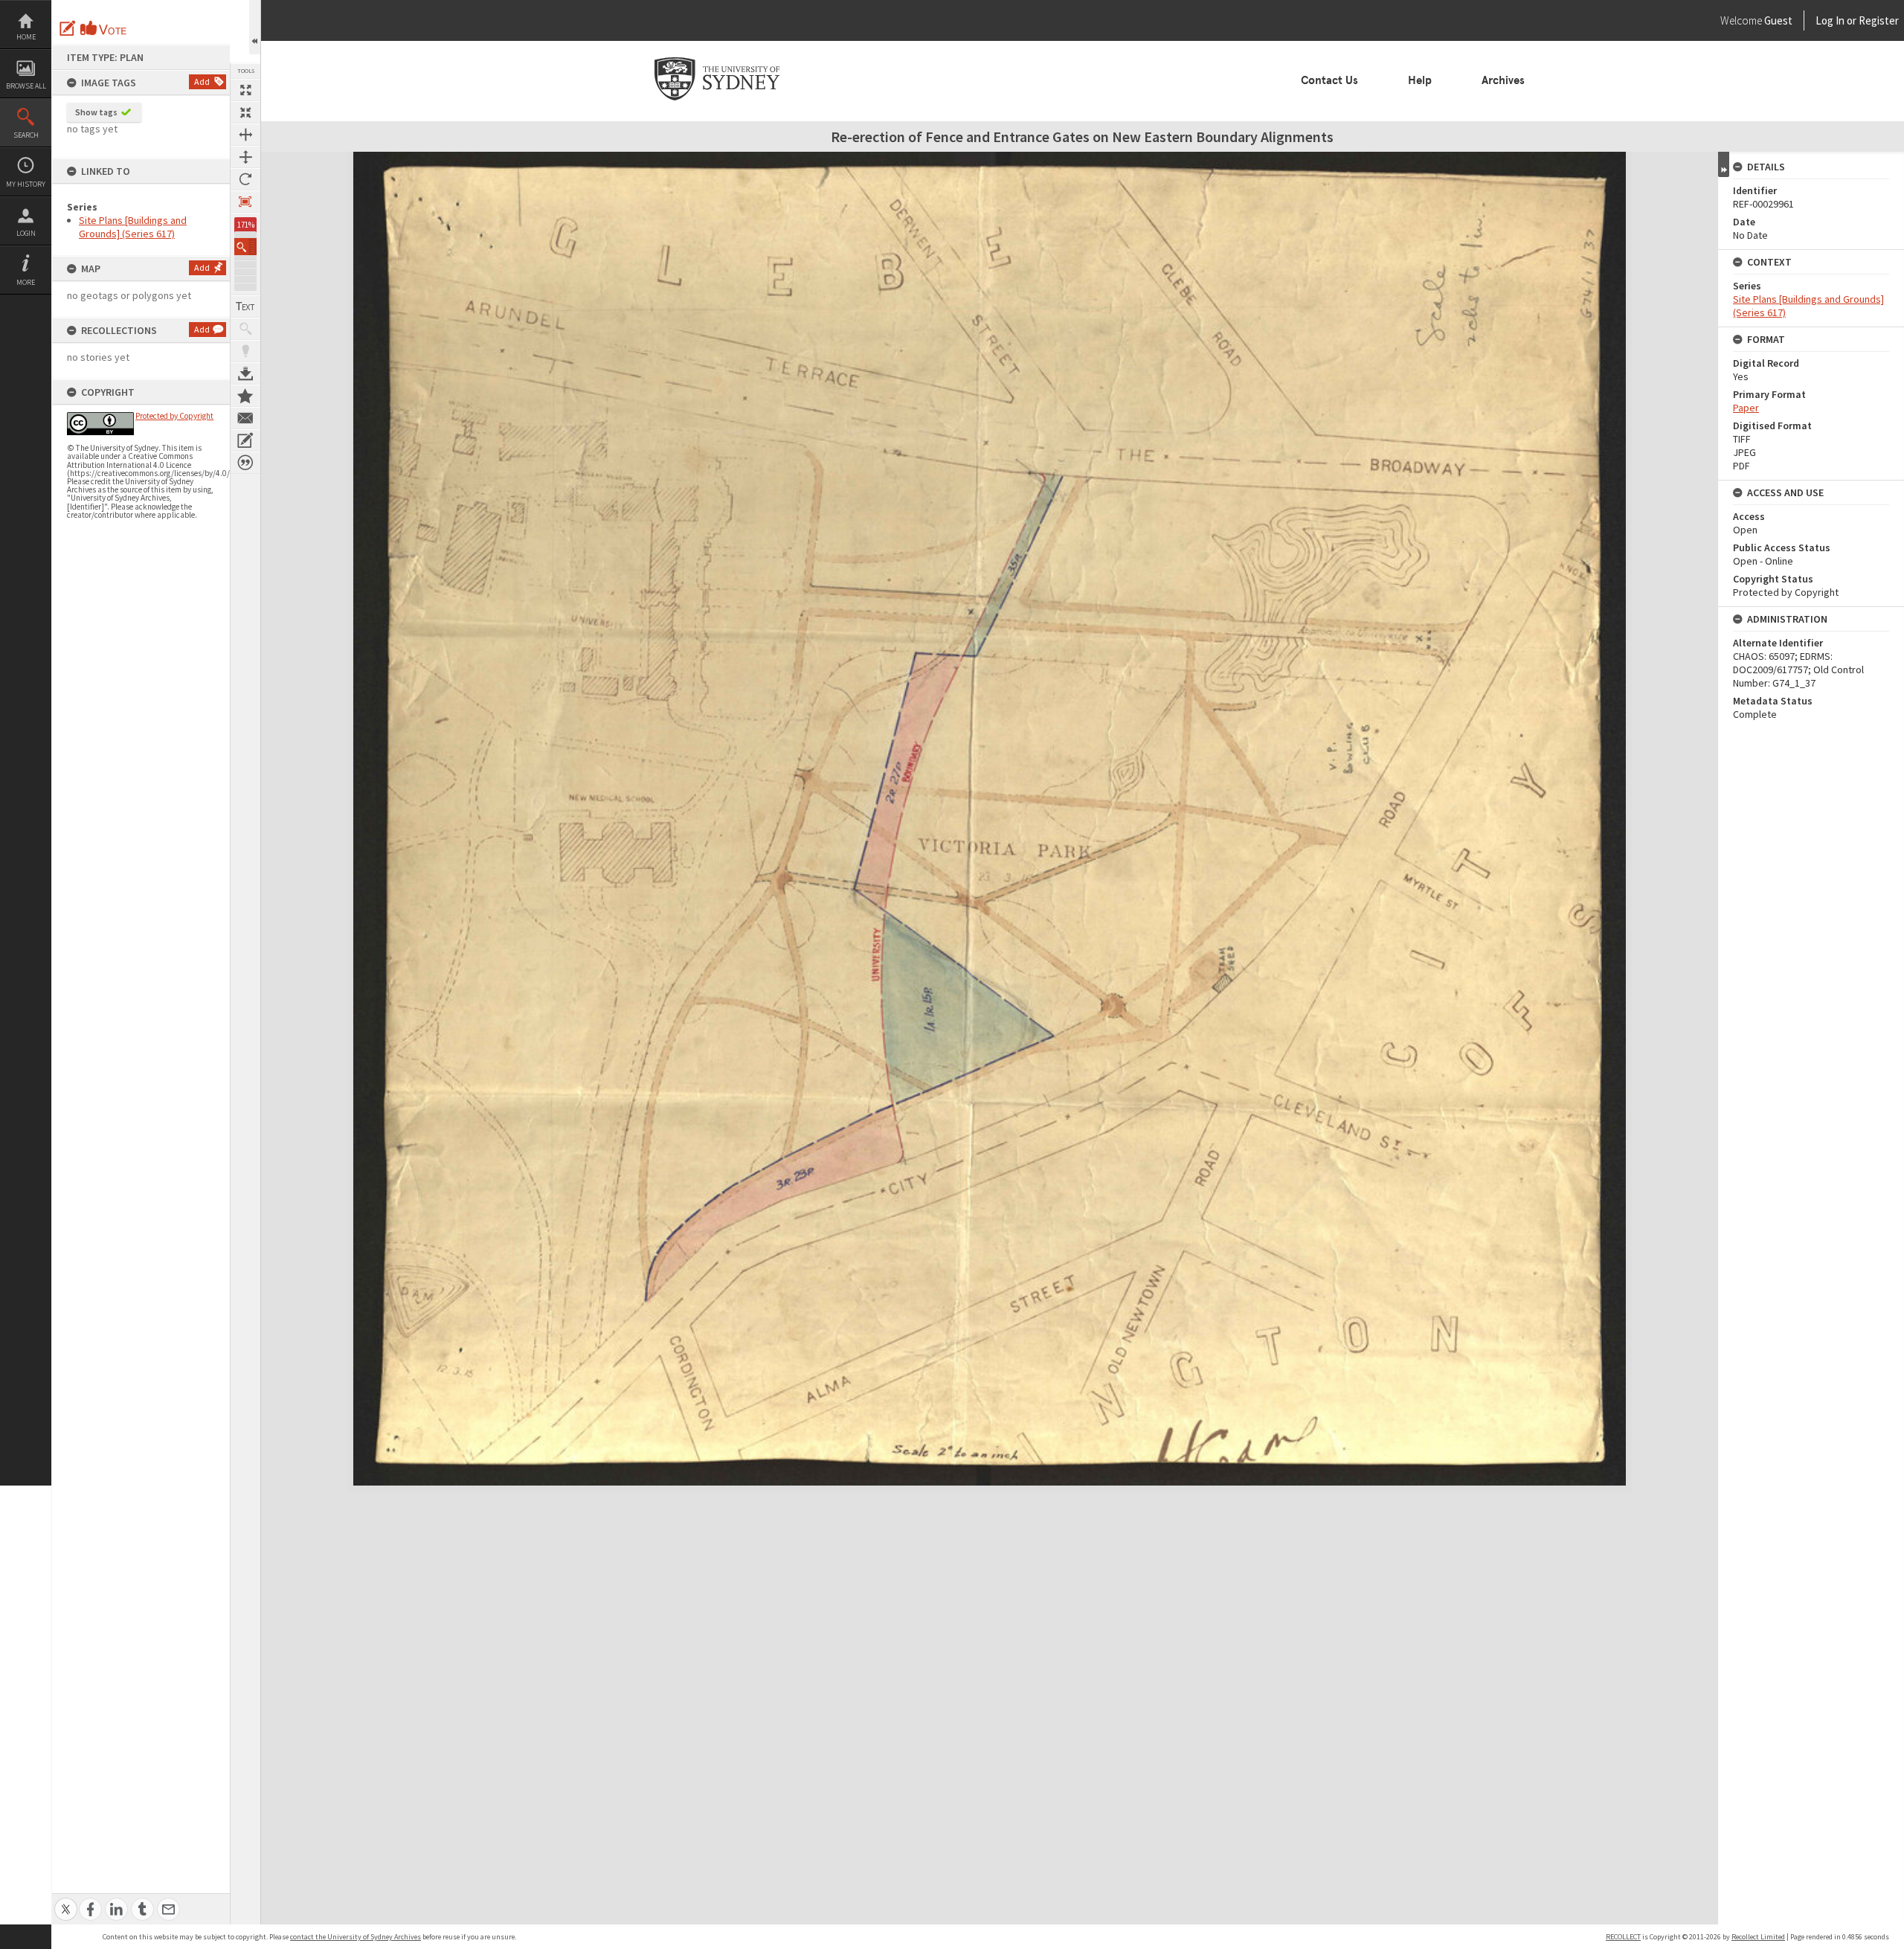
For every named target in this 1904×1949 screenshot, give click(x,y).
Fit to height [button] (245, 157)
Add (202, 81)
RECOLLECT (1623, 1937)
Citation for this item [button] (245, 463)
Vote (104, 28)
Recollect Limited (1758, 1937)
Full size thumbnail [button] (245, 90)
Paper (1746, 408)
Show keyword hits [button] (245, 329)
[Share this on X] (66, 1901)
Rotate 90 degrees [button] (245, 179)
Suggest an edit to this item (68, 28)
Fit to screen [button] (245, 112)
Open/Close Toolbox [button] (255, 27)
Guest (1778, 20)
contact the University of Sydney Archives (356, 1937)
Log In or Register (1829, 20)
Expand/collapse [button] (1724, 164)
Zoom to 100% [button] (245, 202)
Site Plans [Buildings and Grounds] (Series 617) (133, 227)
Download (245, 373)
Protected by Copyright (174, 416)
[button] (245, 247)
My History (26, 184)
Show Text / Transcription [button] (245, 306)
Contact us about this (245, 418)
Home (26, 37)
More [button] (26, 282)
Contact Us (1329, 80)
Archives (1503, 80)
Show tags (96, 112)
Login (26, 233)
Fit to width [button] (245, 135)
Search (26, 135)
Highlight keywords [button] (245, 351)
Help (1420, 80)
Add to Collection (245, 396)
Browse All (26, 86)
